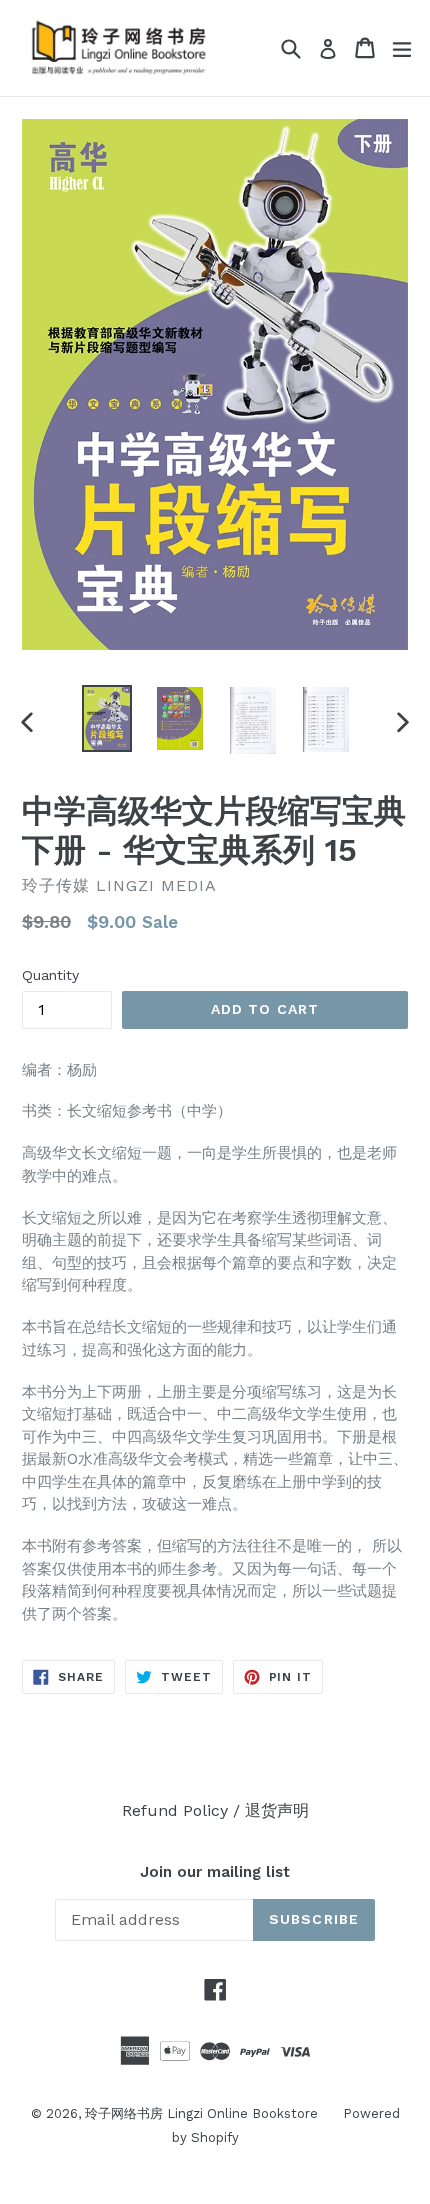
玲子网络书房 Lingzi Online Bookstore (201, 2113)
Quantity (50, 975)
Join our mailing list (215, 1872)
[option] (106, 718)
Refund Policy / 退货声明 (215, 1810)
